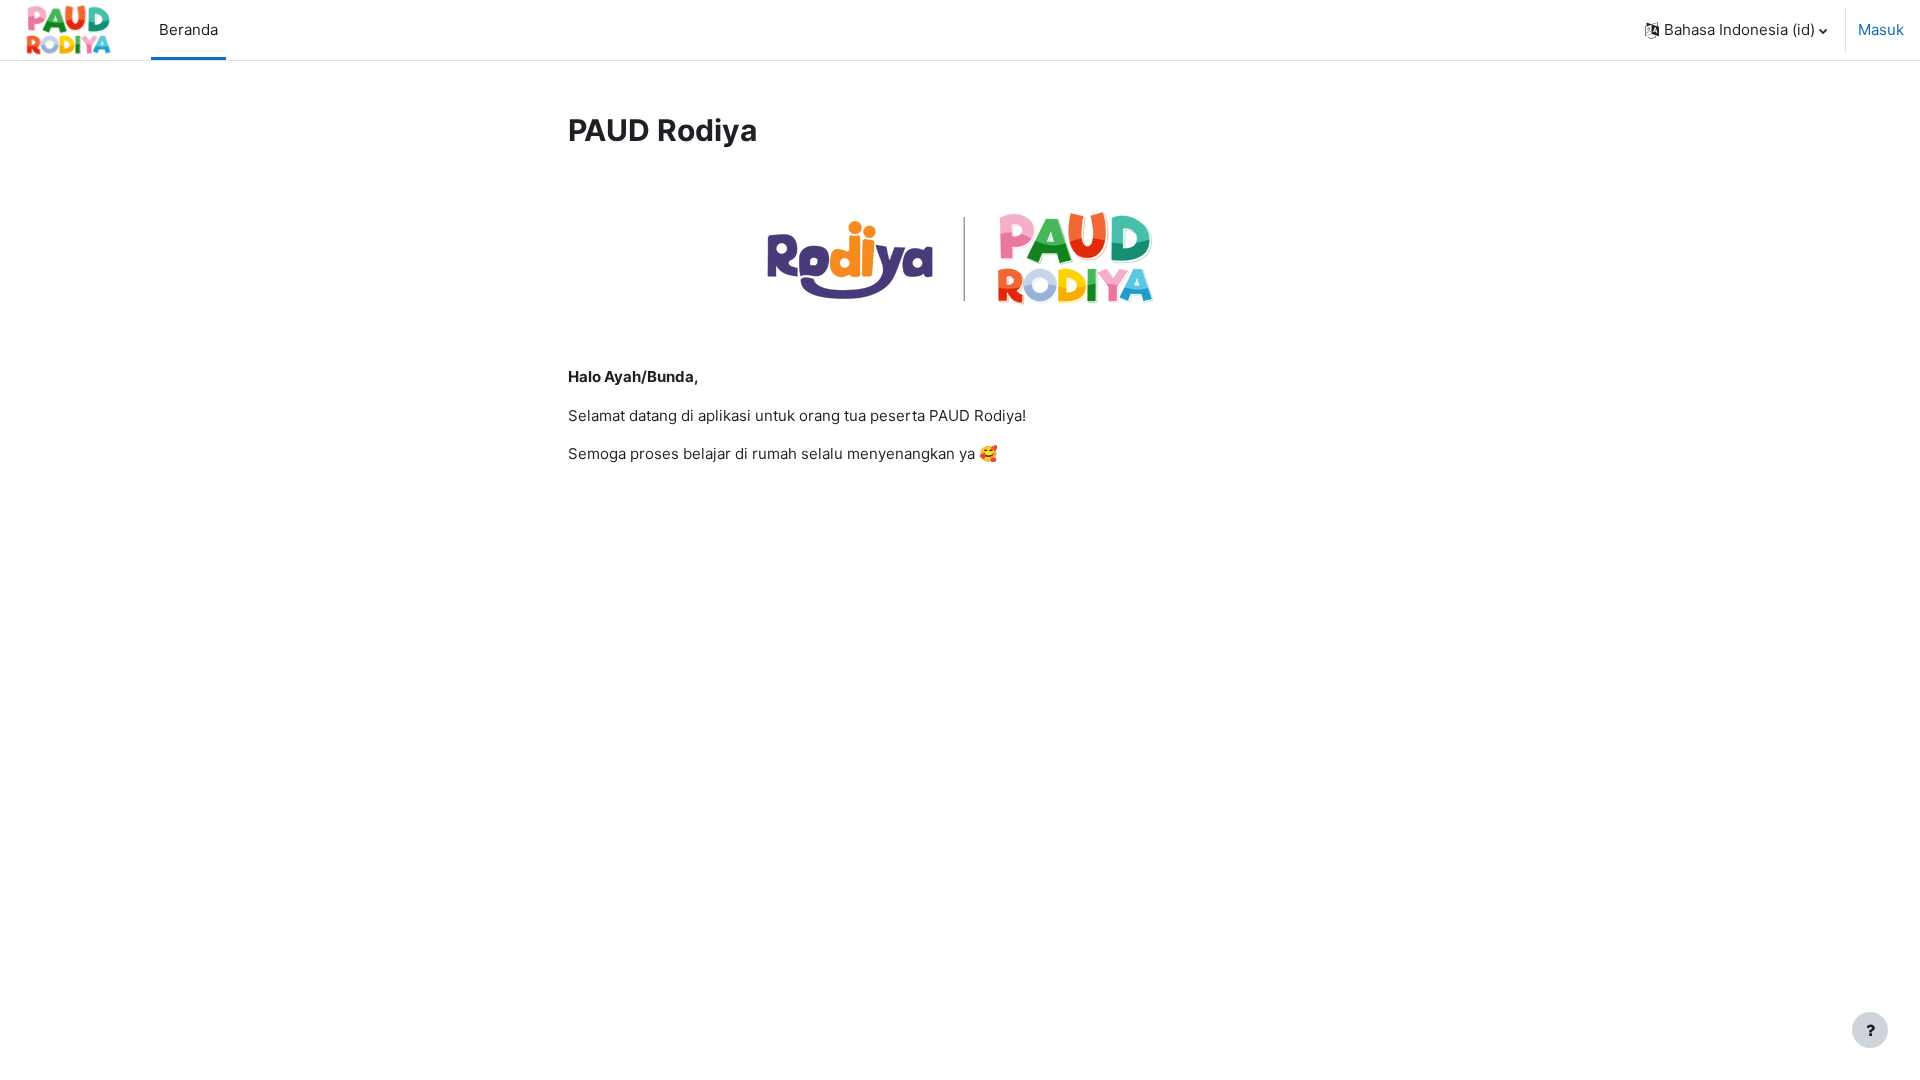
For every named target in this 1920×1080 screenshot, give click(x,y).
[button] (1736, 30)
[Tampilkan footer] (1870, 1030)
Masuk (1881, 29)
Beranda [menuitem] (188, 29)
